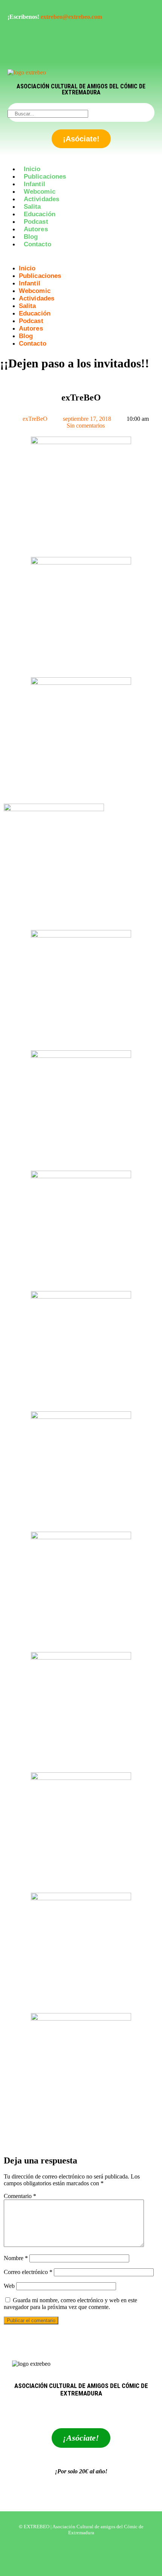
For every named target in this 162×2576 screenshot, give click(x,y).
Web (9, 2286)
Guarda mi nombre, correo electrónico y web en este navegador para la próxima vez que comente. (70, 2304)
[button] (81, 258)
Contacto (37, 244)
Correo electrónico (28, 2272)
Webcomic (40, 192)
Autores (36, 229)
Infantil (34, 184)
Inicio (32, 169)
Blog (31, 237)
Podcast (36, 222)
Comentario (20, 2196)
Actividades (41, 199)
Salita (32, 207)
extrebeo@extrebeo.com (71, 17)
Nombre (16, 2258)
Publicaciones (45, 177)
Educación (40, 214)
